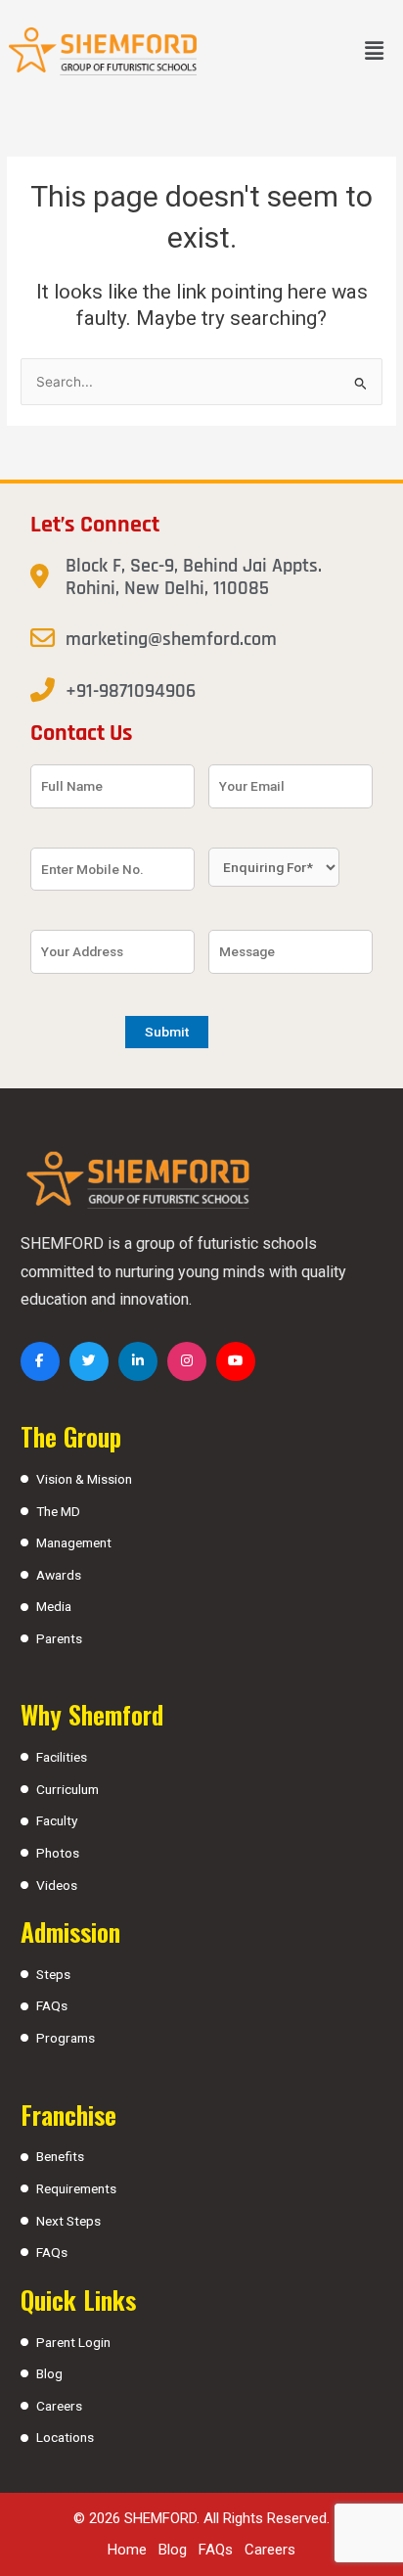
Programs (66, 2038)
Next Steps (68, 2221)
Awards (59, 1575)
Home (127, 2550)
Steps (53, 1974)
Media (54, 1606)
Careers (59, 2406)
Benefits (60, 2156)
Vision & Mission (84, 1479)
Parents (59, 1638)
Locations (65, 2437)
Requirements (76, 2188)
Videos (57, 1885)
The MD (58, 1511)
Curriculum (67, 1789)
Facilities (62, 1757)
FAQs (52, 2005)
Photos (58, 1853)
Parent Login (73, 2342)
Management (74, 1542)
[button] (375, 51)
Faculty (57, 1820)
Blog (49, 2373)
